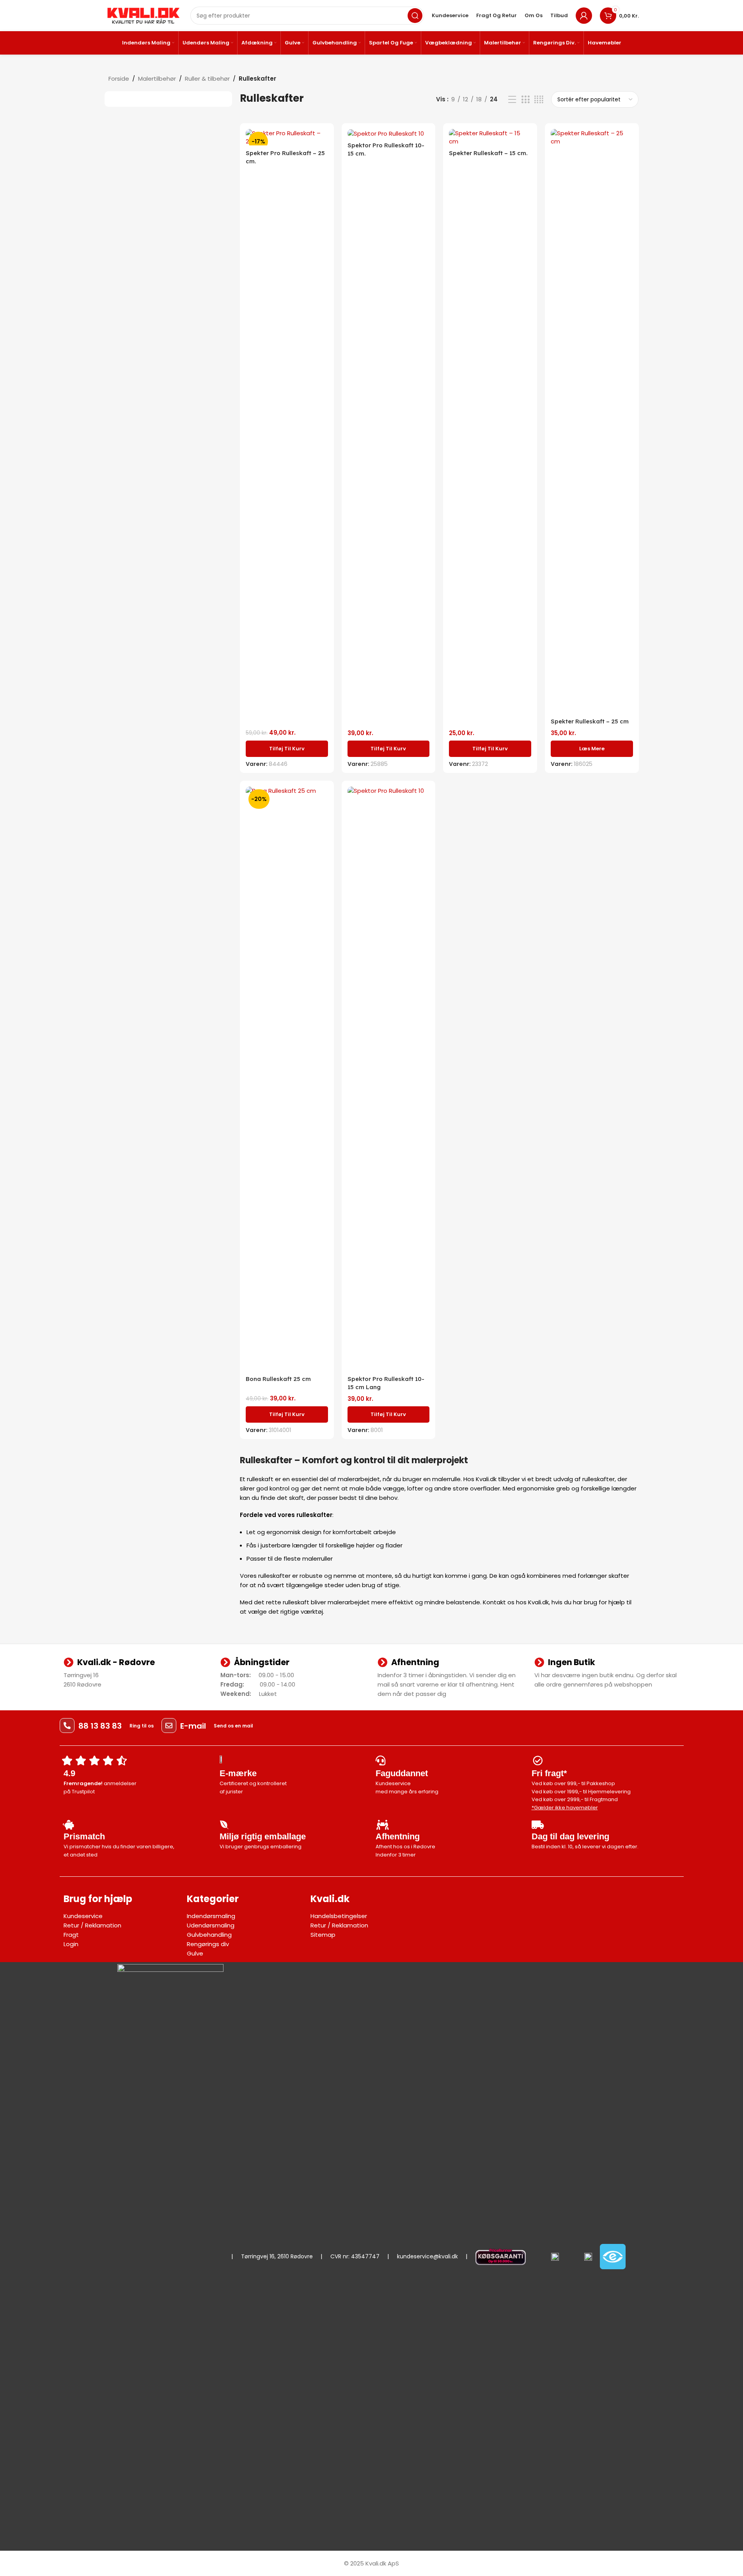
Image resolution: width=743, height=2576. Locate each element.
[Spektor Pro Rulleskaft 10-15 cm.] (389, 133)
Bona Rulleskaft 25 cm (278, 1379)
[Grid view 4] (539, 100)
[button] (287, 749)
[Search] (415, 16)
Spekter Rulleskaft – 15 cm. (488, 153)
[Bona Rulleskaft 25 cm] (287, 1079)
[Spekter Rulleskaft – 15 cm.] (490, 137)
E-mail (193, 1726)
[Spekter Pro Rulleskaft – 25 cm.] (287, 137)
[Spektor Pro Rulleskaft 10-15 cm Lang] (389, 1079)
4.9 (69, 1773)
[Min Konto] (584, 16)
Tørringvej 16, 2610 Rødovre (277, 2256)
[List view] (512, 100)
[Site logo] (144, 15)
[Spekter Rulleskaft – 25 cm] (592, 421)
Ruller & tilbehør (207, 79)
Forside (119, 79)
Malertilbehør (157, 79)
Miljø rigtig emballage (263, 1836)
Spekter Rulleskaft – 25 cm (590, 721)
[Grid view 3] (525, 100)
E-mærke (238, 1773)
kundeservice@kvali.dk (427, 2256)
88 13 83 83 (100, 1726)
